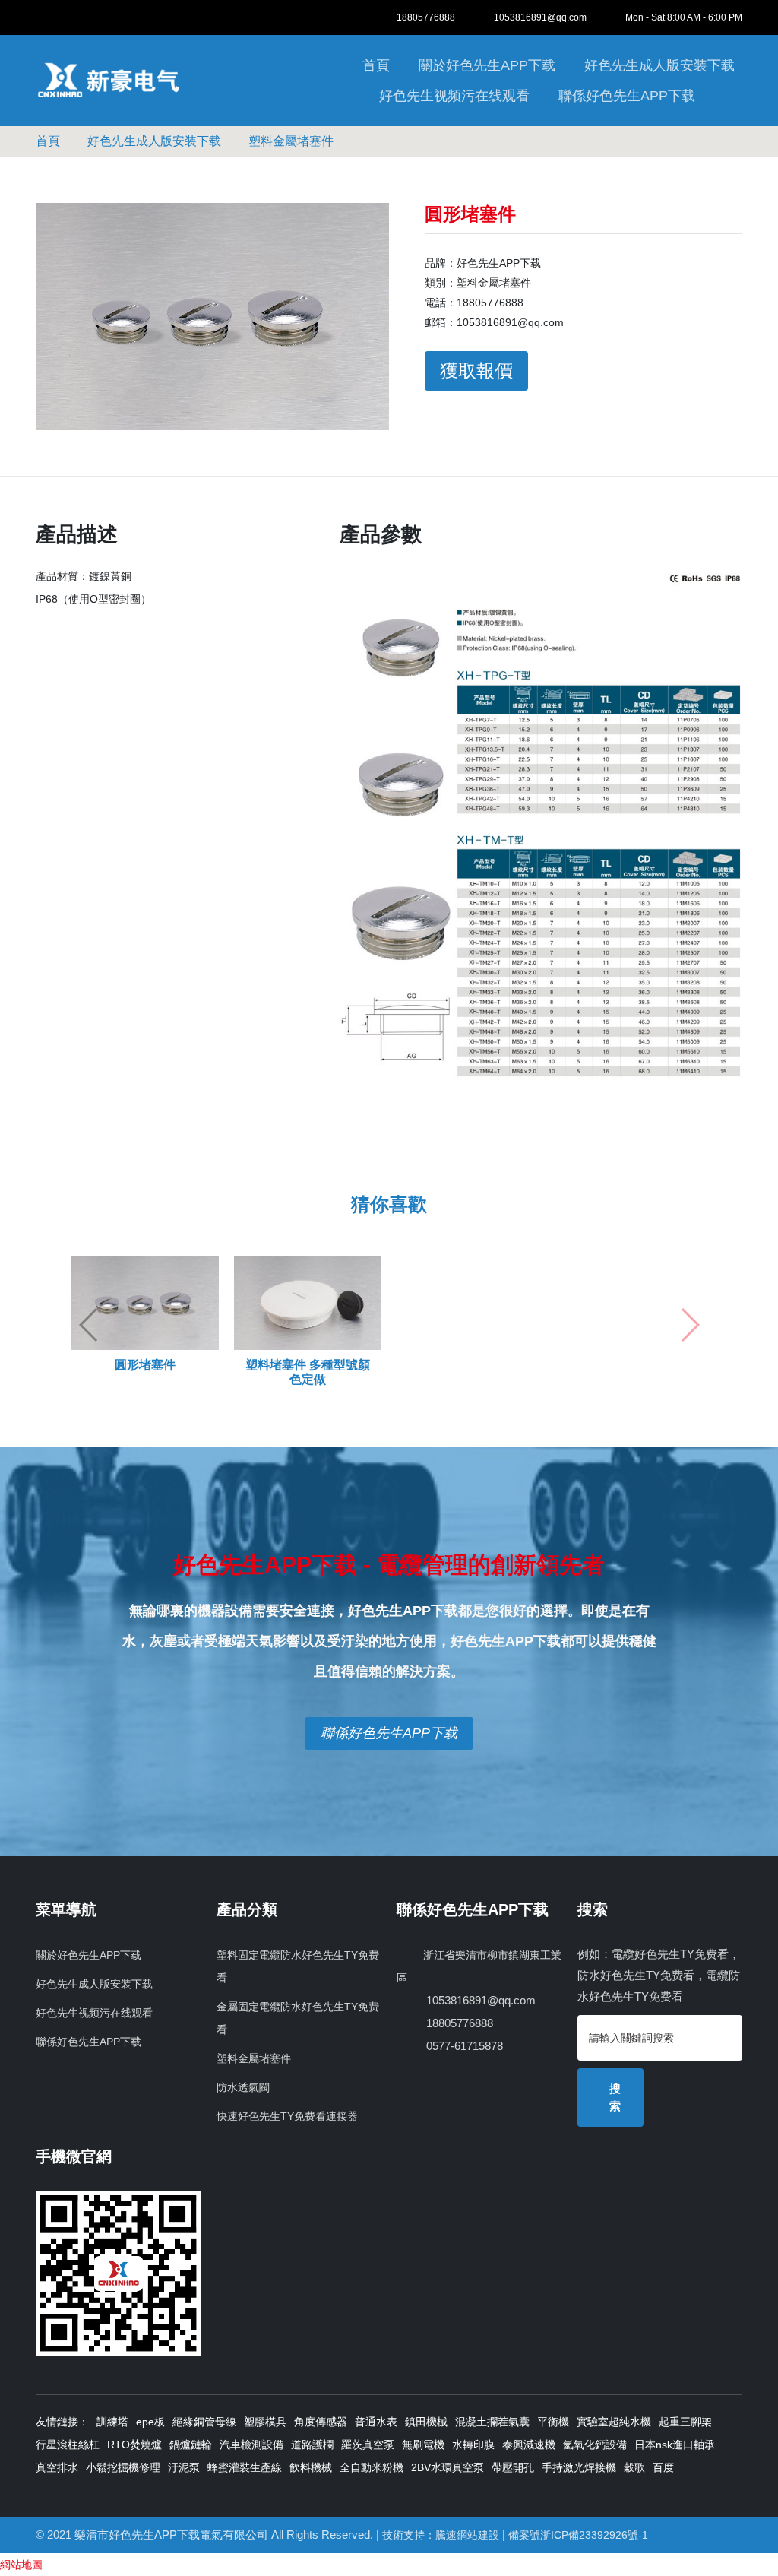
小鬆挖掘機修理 (123, 2467)
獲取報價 (476, 371)
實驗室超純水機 (614, 2422)
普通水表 (376, 2422)
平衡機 (553, 2422)
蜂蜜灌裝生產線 (245, 2467)
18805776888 (426, 17)
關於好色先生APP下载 (487, 65)
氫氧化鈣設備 (595, 2445)
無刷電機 (423, 2445)
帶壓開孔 (513, 2467)
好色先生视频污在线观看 (454, 96)
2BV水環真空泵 (448, 2467)
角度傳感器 (321, 2422)
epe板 (150, 2422)
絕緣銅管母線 (204, 2422)
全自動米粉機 (372, 2467)
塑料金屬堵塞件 (291, 141)
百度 (663, 2467)
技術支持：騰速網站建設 (441, 2535)
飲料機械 (311, 2467)
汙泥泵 (184, 2467)
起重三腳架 (685, 2422)
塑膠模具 (265, 2422)
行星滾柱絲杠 (68, 2445)
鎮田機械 (426, 2422)
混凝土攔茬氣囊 (492, 2422)
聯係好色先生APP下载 (627, 96)
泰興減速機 (529, 2445)
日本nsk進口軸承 (675, 2445)
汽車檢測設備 (251, 2445)
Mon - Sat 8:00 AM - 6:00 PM (684, 17)
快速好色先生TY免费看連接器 (287, 2116)
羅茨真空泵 (368, 2445)
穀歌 (634, 2467)
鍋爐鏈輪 (191, 2445)
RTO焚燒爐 (134, 2445)
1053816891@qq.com (540, 17)
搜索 (615, 2097)
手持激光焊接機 (579, 2467)
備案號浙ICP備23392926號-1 (578, 2535)
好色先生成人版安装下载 (659, 65)
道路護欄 (312, 2445)
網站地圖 (21, 2565)
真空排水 (57, 2467)
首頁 (376, 65)
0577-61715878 (463, 2046)
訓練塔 (112, 2422)
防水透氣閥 (243, 2087)
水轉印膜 (473, 2445)
